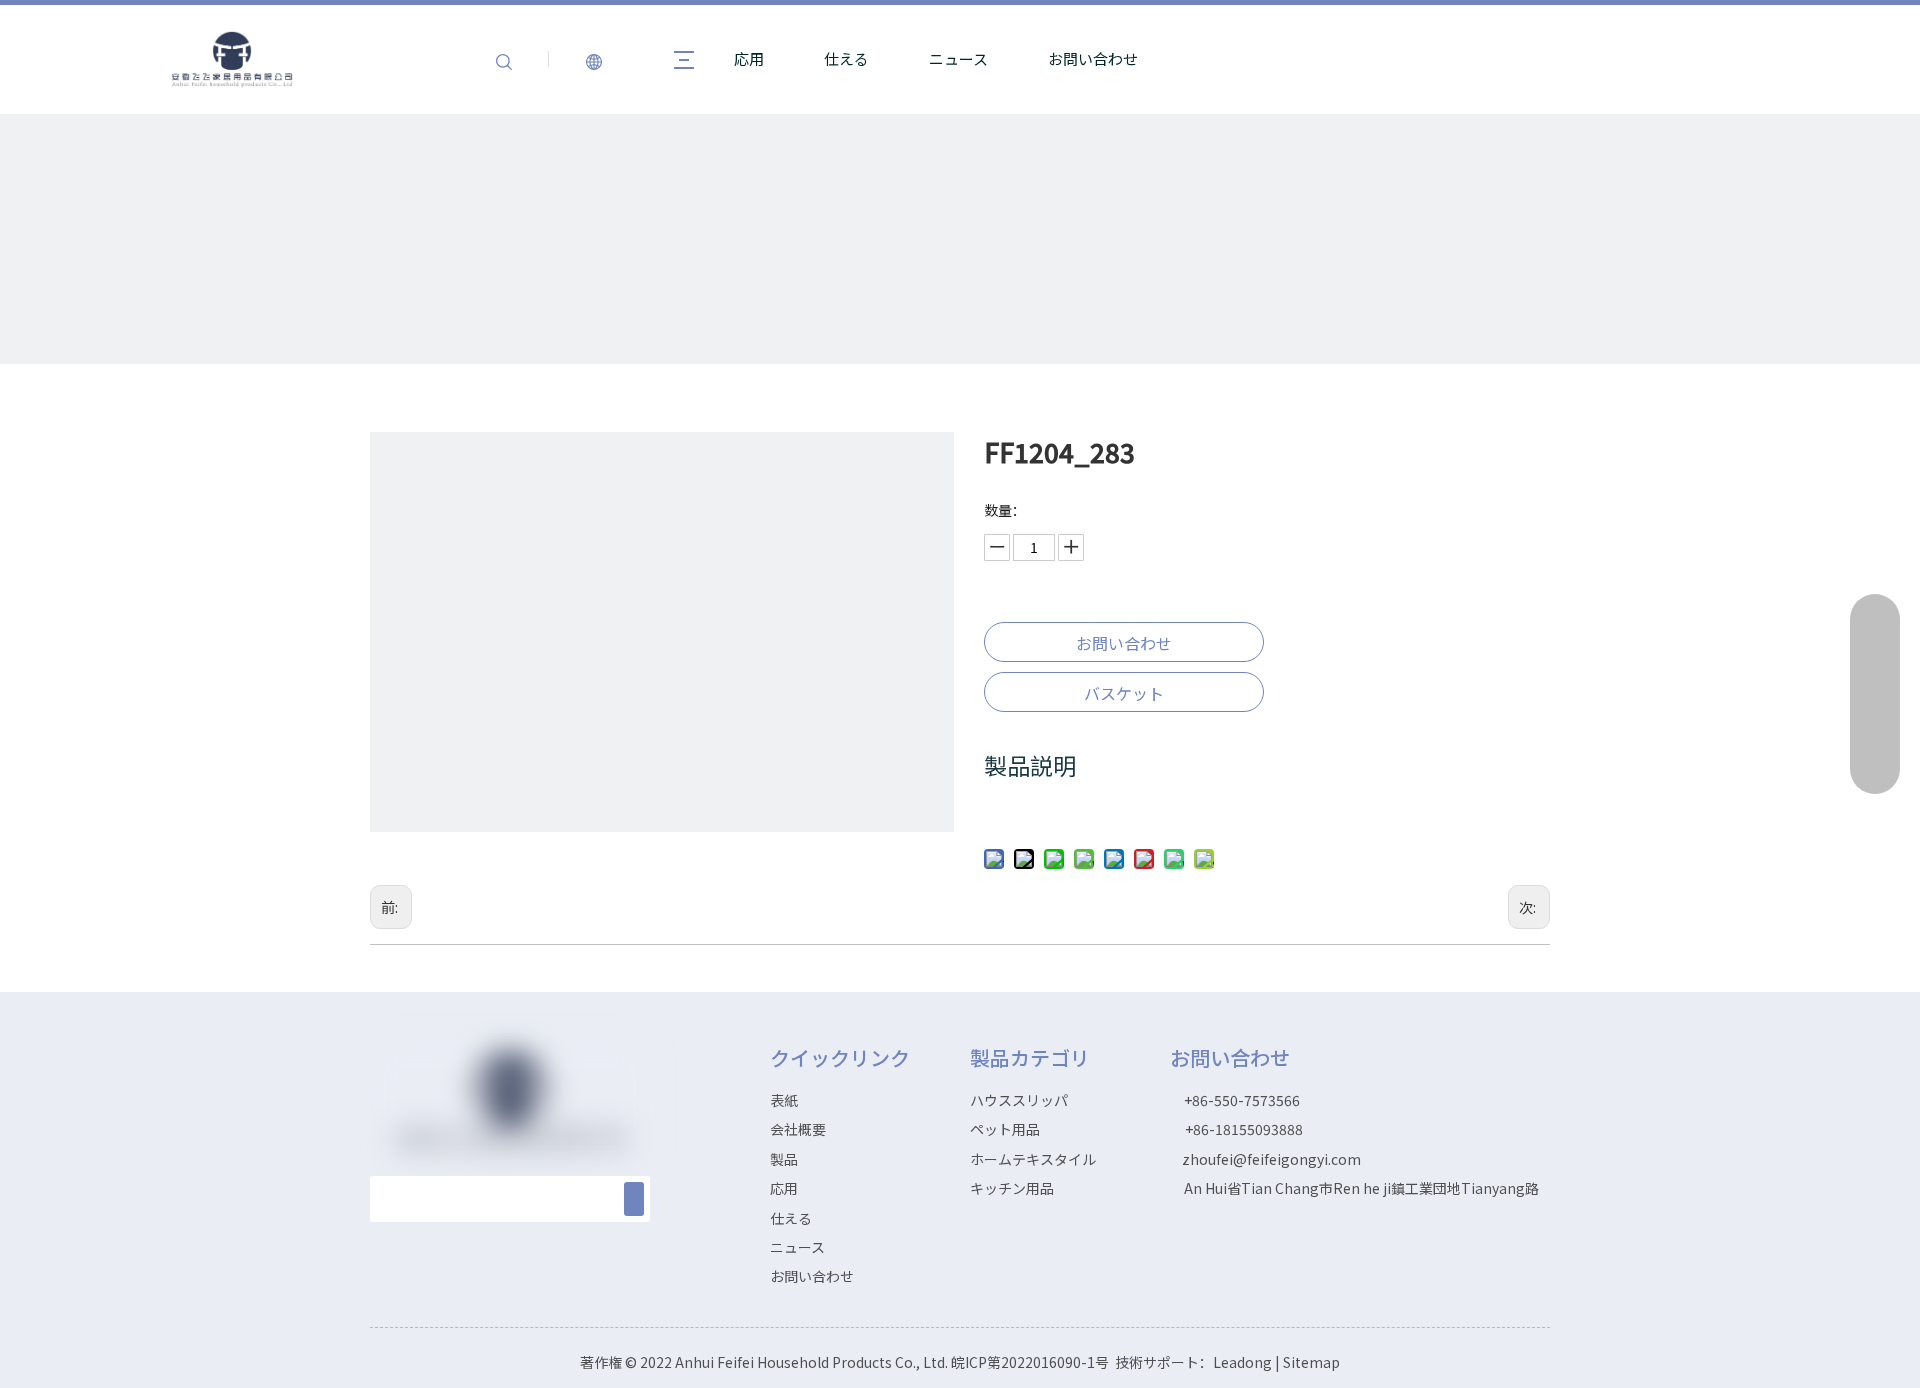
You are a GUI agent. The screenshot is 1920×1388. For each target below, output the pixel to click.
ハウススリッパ (1019, 1100)
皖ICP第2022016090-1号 (1031, 1362)
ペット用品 (1005, 1129)
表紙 (784, 1100)
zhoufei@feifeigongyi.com (1271, 1159)
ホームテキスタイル (1033, 1159)
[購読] (634, 1199)
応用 (749, 58)
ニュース (958, 58)
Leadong (1242, 1362)
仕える (846, 58)
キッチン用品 (1012, 1188)
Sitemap (1311, 1362)
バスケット (1124, 693)
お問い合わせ (1093, 58)
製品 (784, 1159)
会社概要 (798, 1129)
